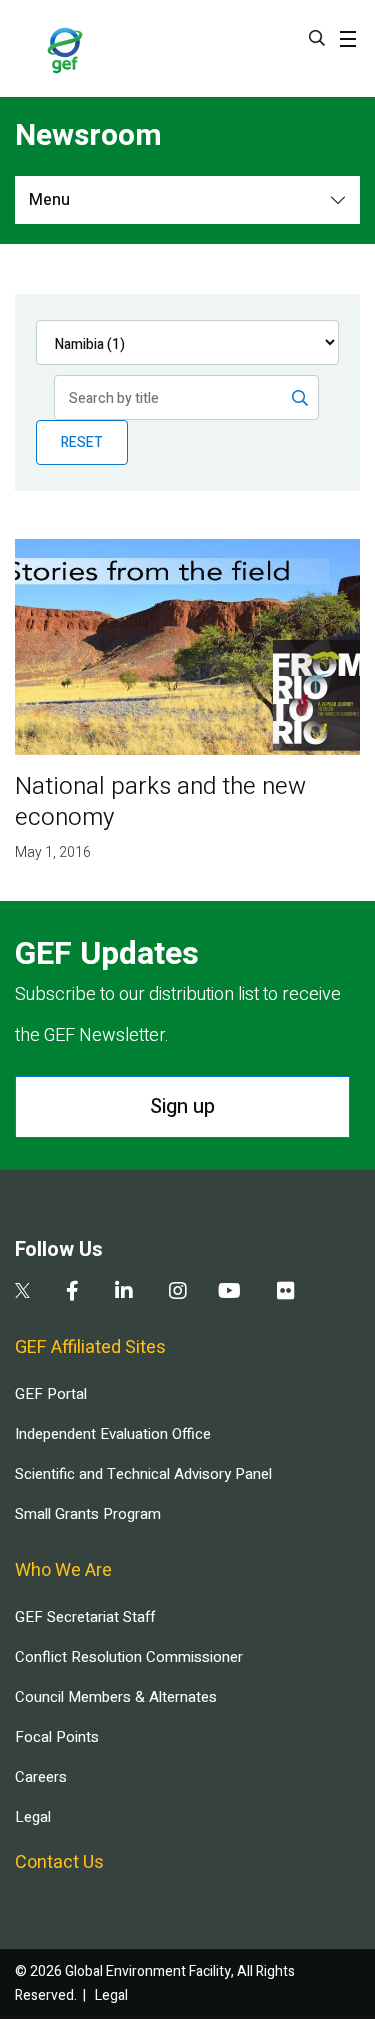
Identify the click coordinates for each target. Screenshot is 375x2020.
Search (317, 38)
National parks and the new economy (160, 802)
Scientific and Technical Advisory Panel (143, 1474)
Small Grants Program (88, 1514)
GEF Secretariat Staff (85, 1617)
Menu (49, 200)
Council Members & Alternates (116, 1697)
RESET (82, 442)
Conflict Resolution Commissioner (129, 1657)
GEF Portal (51, 1394)
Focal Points (57, 1737)
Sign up (182, 1106)
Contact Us (59, 1862)
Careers (41, 1777)
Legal (33, 1817)
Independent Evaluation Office (113, 1434)
